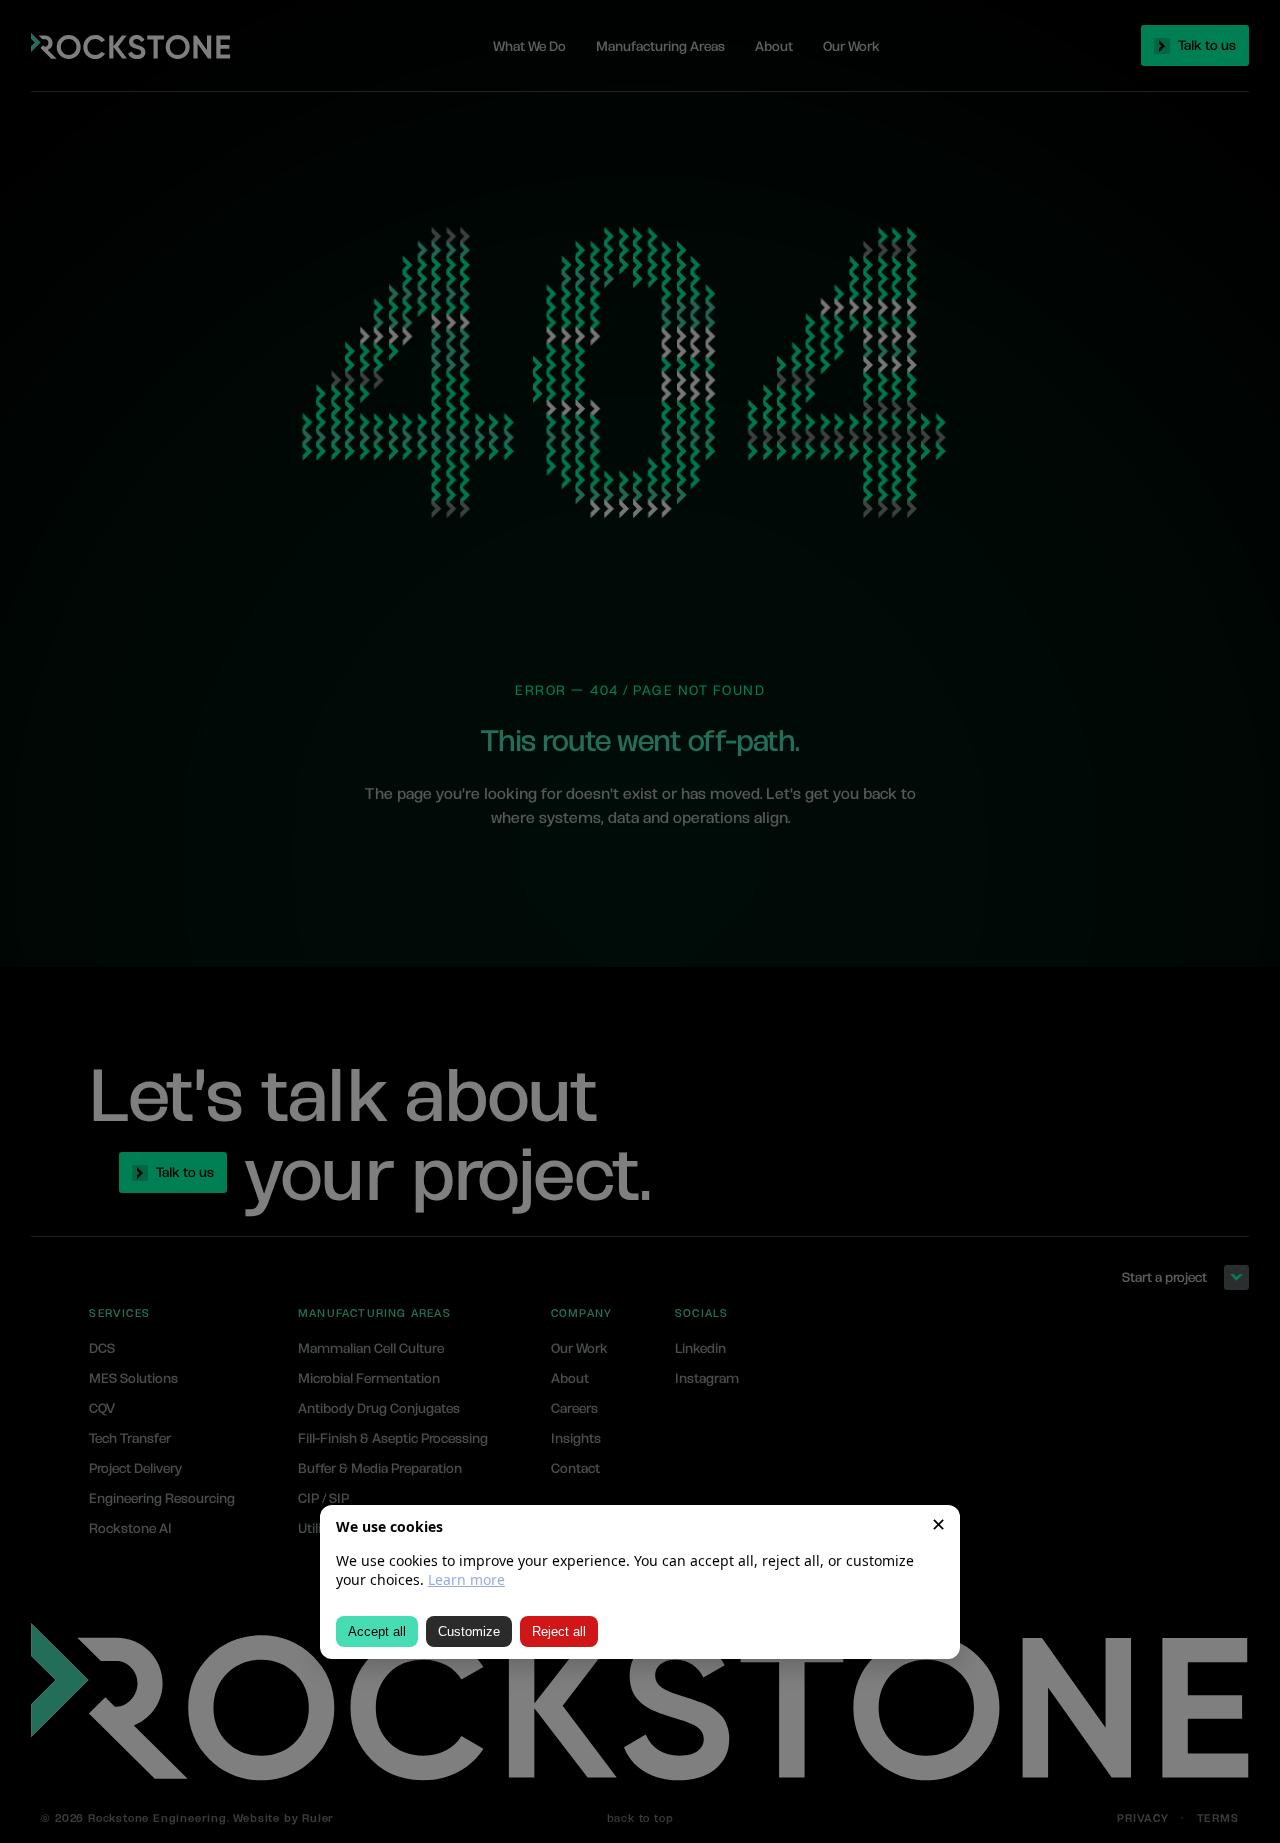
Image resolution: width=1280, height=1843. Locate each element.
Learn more (466, 1579)
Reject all (559, 1631)
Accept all (377, 1631)
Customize (469, 1631)
